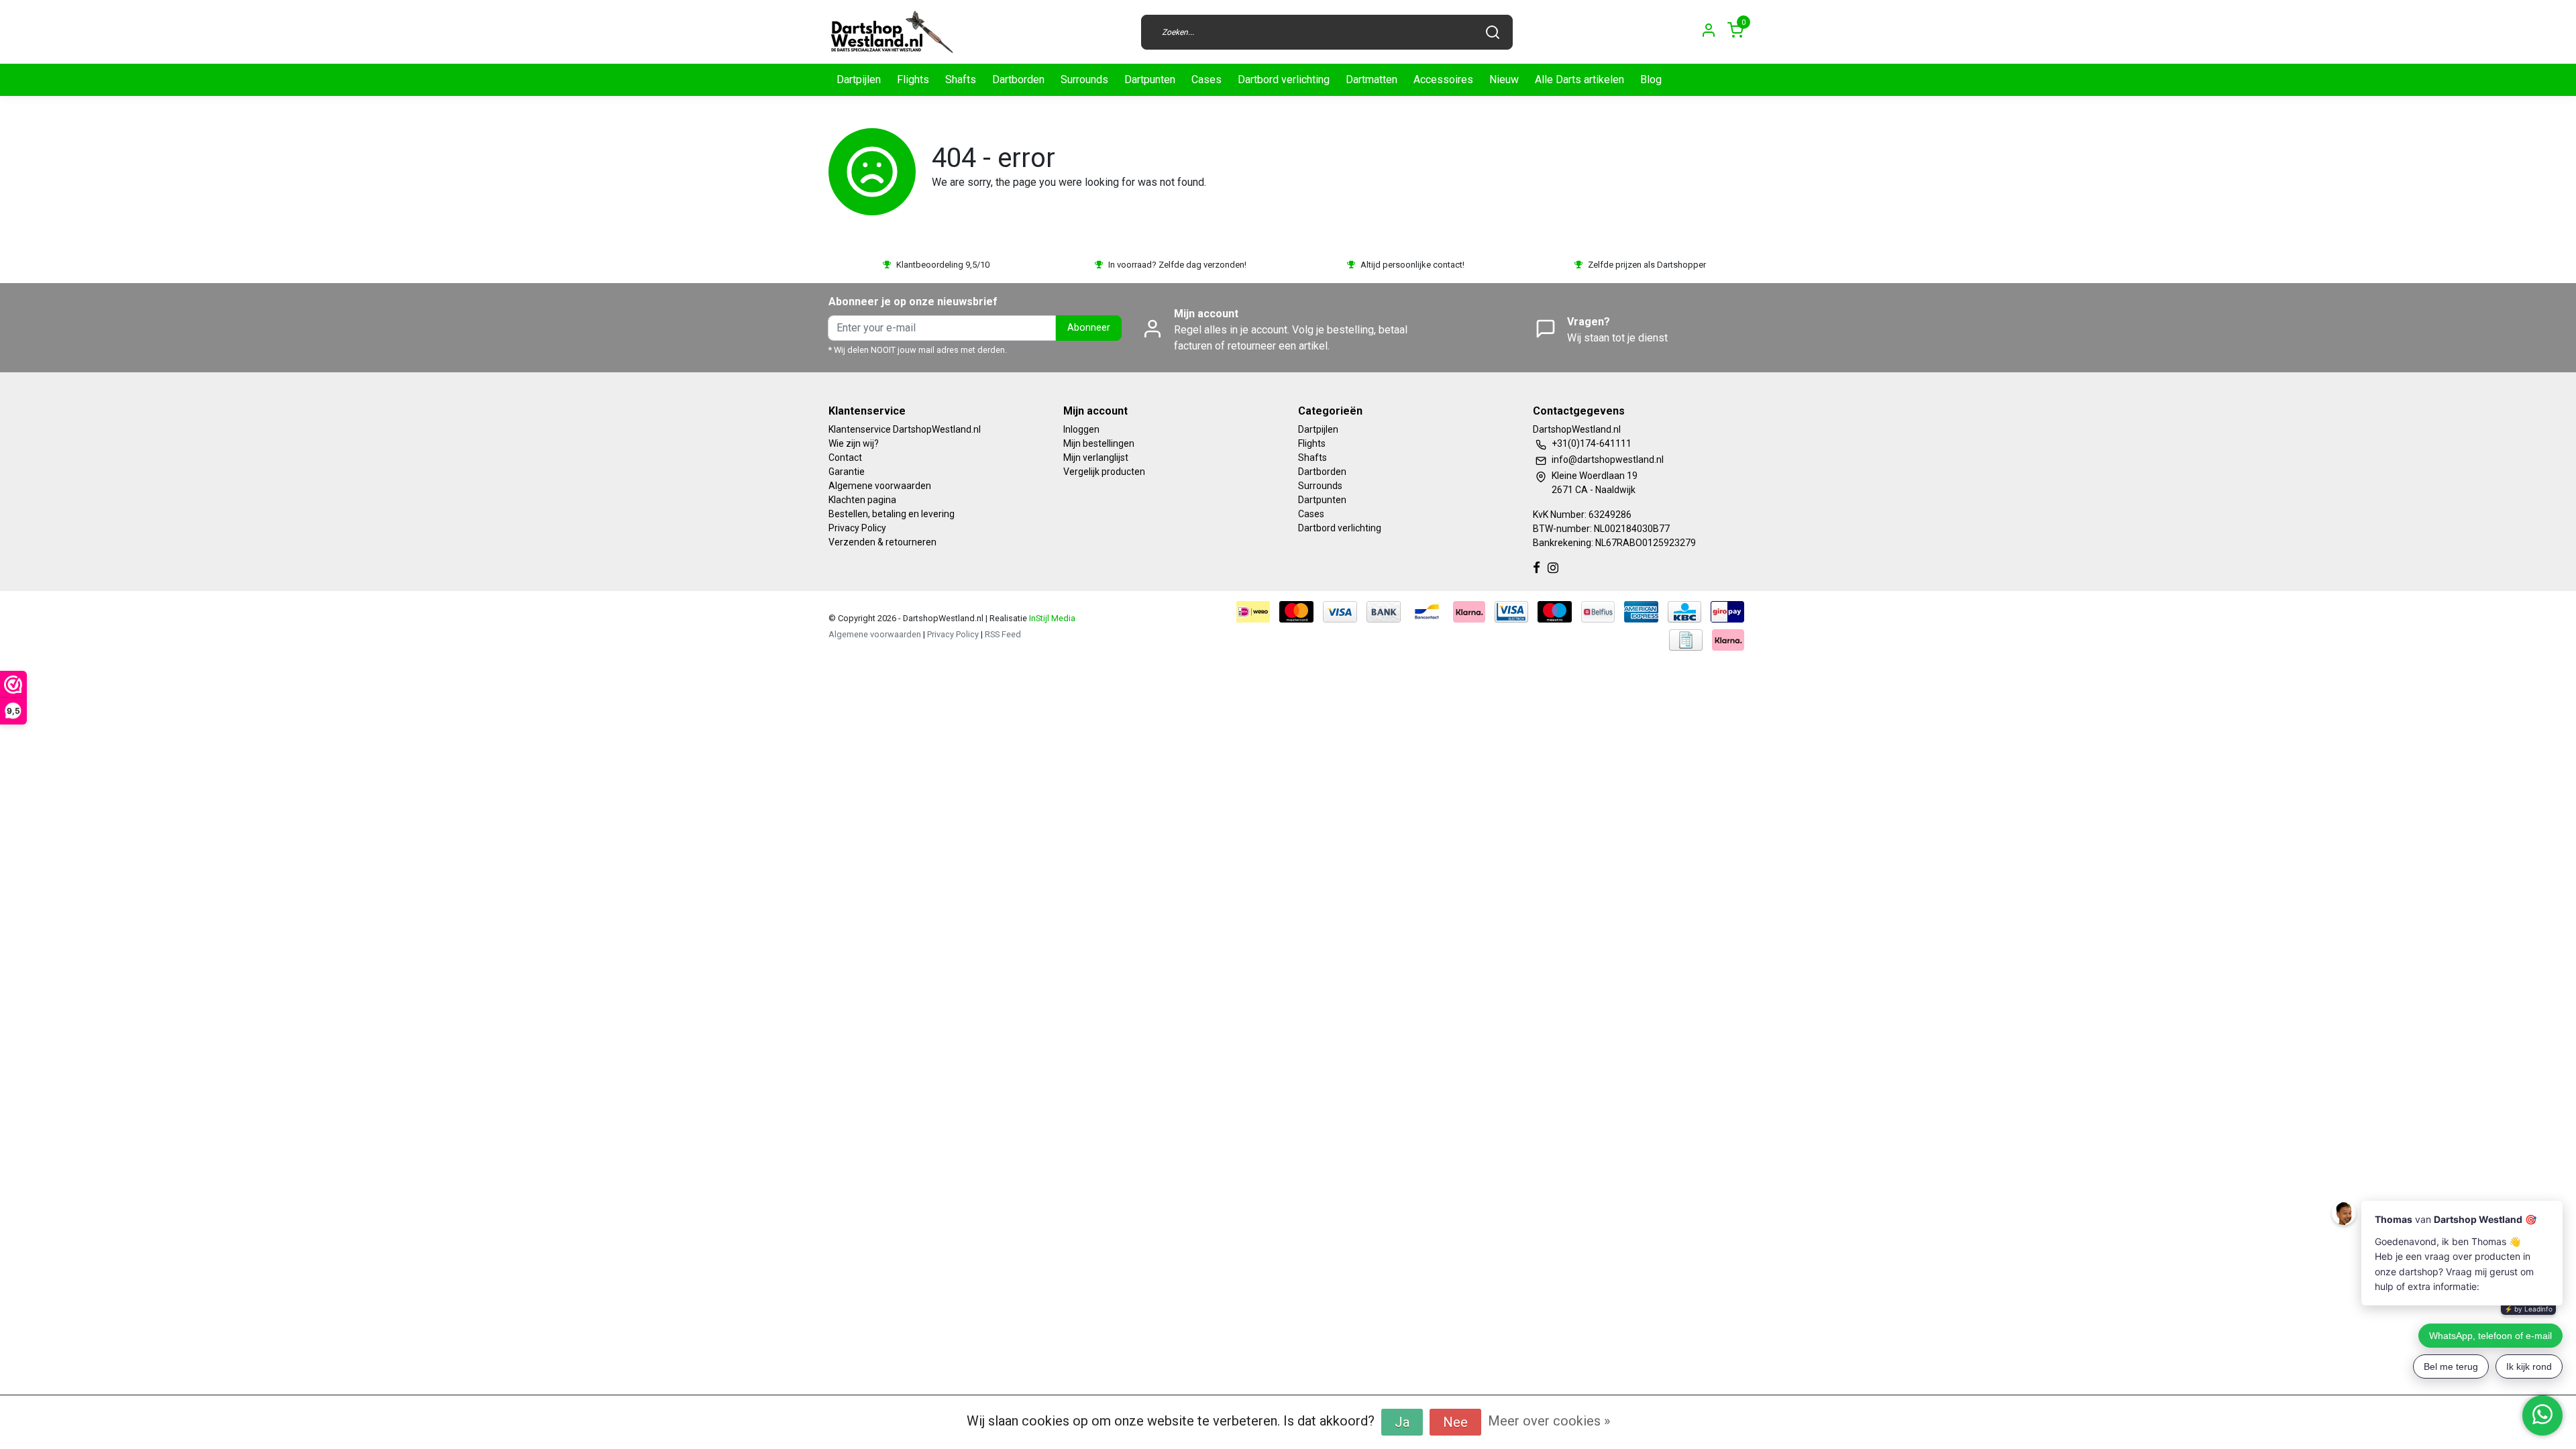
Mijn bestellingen (1099, 443)
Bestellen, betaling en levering (892, 514)
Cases (1206, 79)
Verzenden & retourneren (882, 542)
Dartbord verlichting (1284, 79)
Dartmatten (1372, 79)
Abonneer (1089, 328)
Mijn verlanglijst (1096, 458)
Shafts (961, 79)
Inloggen (1081, 429)
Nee (1455, 1422)
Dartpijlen (859, 79)
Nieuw (1504, 79)
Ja (1402, 1422)
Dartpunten (1150, 79)
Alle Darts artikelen (1579, 79)
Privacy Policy (857, 528)
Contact (845, 458)
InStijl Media (1051, 618)
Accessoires (1443, 79)
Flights (913, 79)
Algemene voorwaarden (880, 486)
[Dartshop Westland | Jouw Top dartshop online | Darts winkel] (892, 32)
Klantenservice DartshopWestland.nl (905, 429)
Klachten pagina (862, 500)
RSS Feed (1003, 634)
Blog (1651, 79)
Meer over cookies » (1549, 1421)
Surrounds (1084, 79)
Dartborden (1018, 79)
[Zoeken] (1493, 32)
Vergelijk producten (1104, 472)
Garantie (847, 472)
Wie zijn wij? (854, 443)
